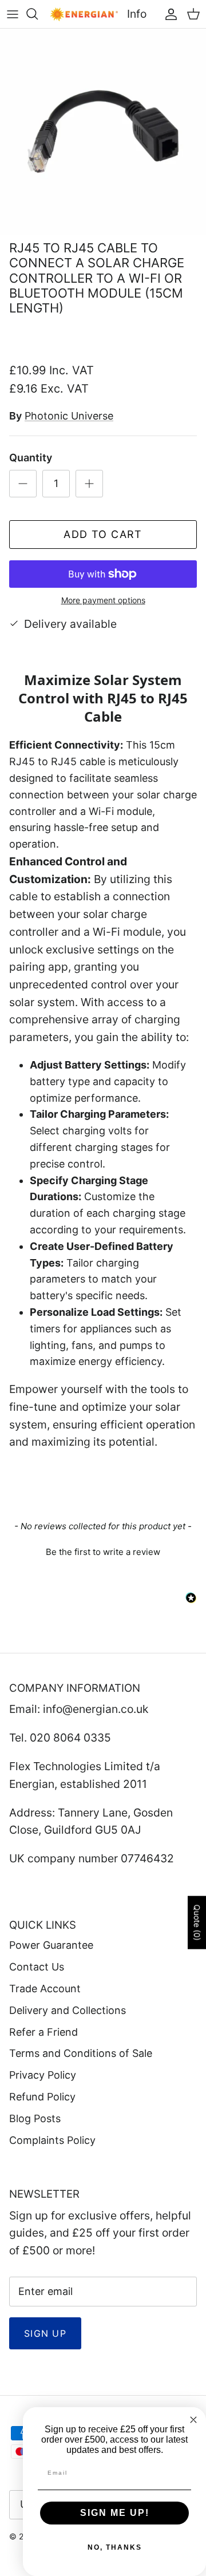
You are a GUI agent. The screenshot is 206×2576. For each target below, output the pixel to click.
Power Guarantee (51, 1945)
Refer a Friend (43, 2032)
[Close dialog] (193, 2420)
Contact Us (37, 1967)
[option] (103, 132)
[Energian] (84, 14)
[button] (103, 1550)
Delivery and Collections (68, 2010)
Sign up (45, 2333)
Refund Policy (42, 2097)
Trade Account (45, 1989)
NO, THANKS (115, 2547)
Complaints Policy (52, 2140)
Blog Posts (35, 2118)
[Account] (168, 14)
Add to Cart (103, 534)
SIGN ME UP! (115, 2513)
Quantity (31, 458)
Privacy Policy (43, 2075)
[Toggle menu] (13, 14)
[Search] (38, 14)
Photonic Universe (69, 416)
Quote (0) (197, 1923)
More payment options (103, 600)
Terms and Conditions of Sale (81, 2053)
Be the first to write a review (103, 1552)
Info (137, 14)
